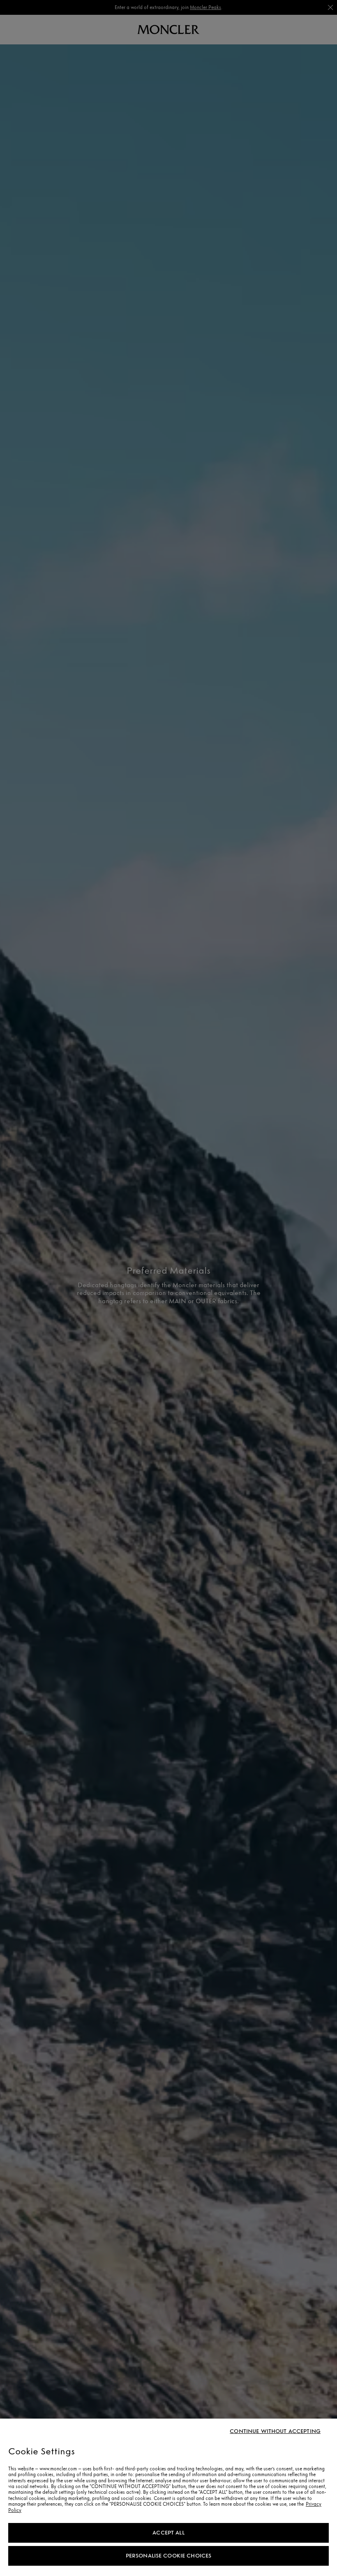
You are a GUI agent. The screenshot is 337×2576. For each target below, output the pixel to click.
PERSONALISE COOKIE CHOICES (169, 2556)
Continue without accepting (275, 2431)
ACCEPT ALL (168, 2533)
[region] (168, 2497)
